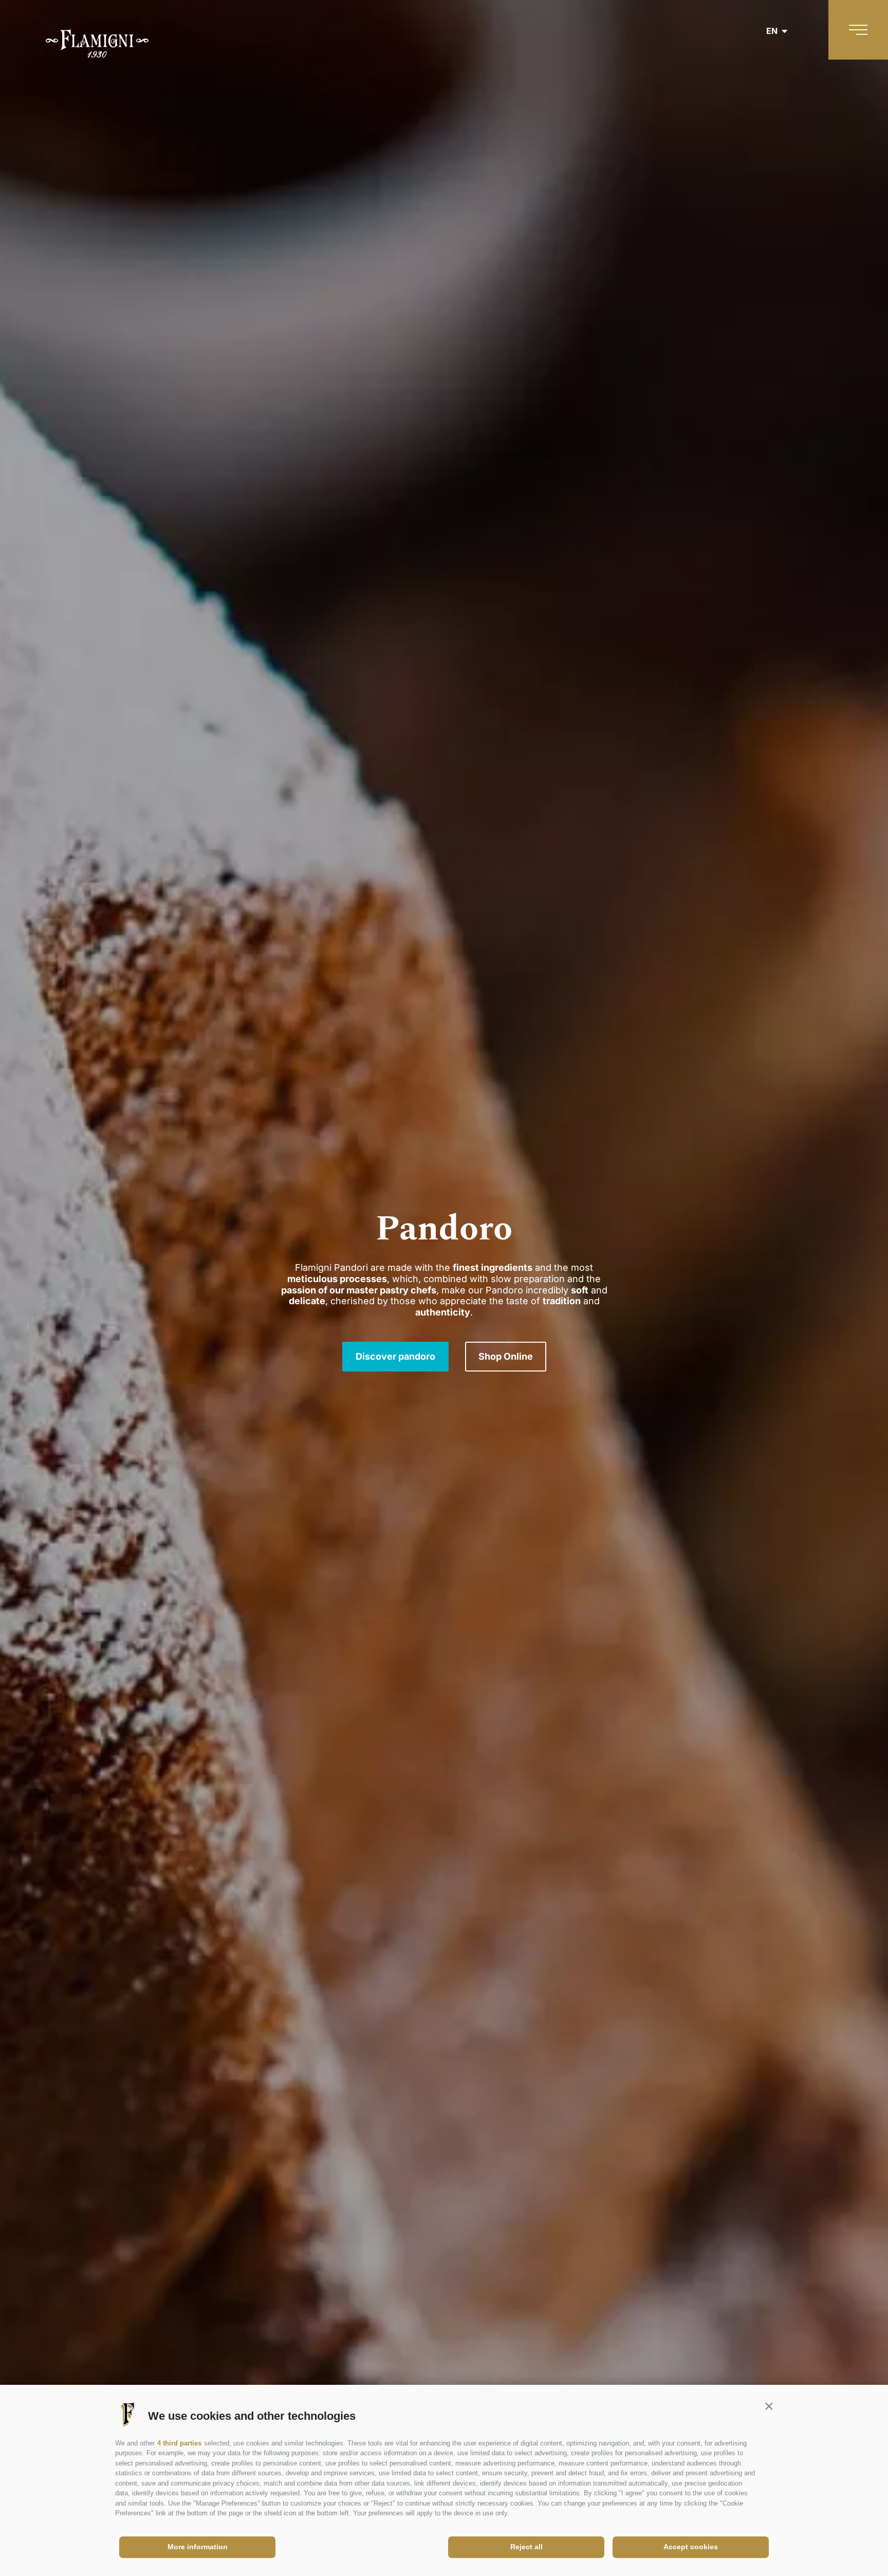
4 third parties (179, 2443)
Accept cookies (691, 2547)
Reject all (526, 2547)
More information (198, 2547)
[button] (769, 2406)
